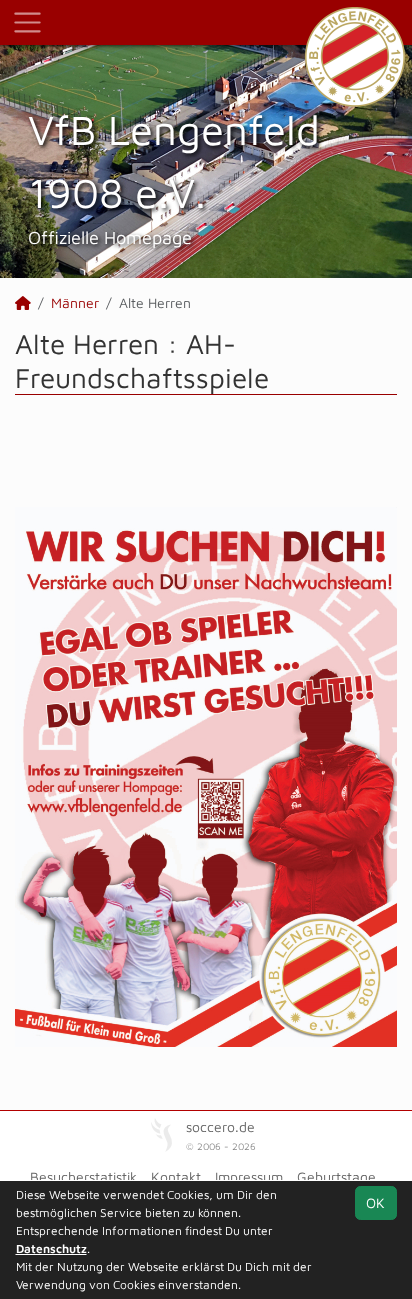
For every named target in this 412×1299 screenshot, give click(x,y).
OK (375, 1202)
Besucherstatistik (83, 1176)
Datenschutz (51, 1248)
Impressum (249, 1176)
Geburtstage (336, 1176)
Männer (75, 302)
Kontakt (176, 1176)
